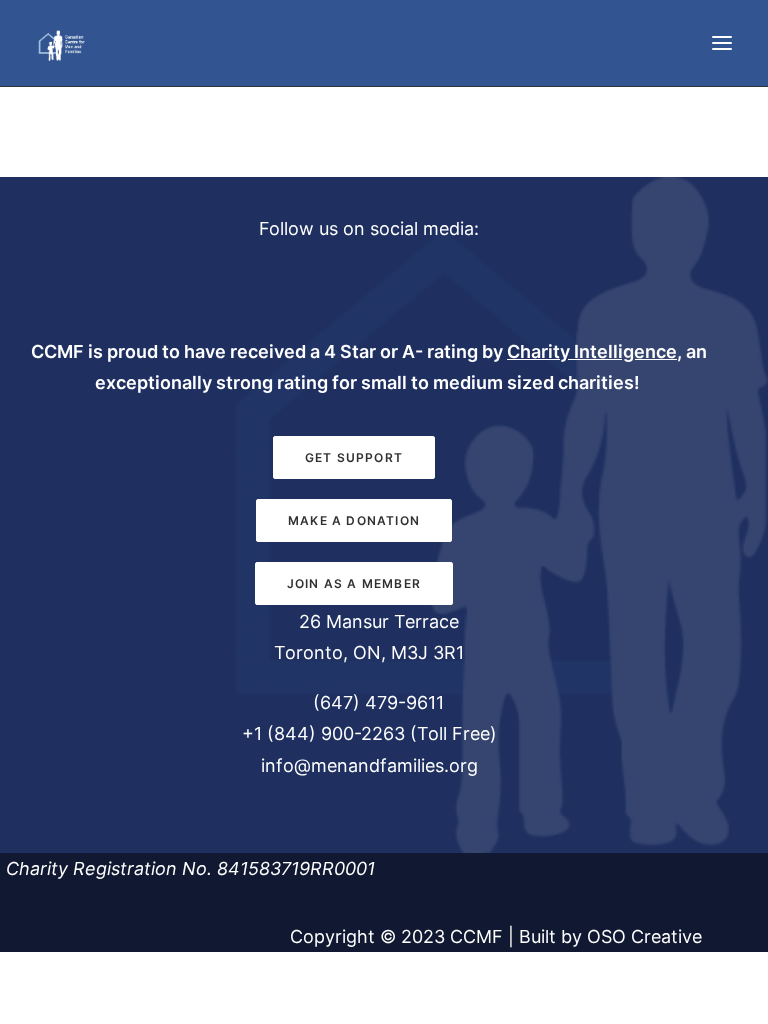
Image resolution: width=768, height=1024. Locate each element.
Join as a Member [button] (354, 583)
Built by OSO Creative (610, 936)
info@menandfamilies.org (369, 765)
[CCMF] (61, 43)
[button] (722, 43)
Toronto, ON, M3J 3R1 (369, 652)
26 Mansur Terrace (379, 621)
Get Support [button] (354, 457)
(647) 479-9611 (376, 702)
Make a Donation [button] (354, 520)
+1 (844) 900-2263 (323, 733)
